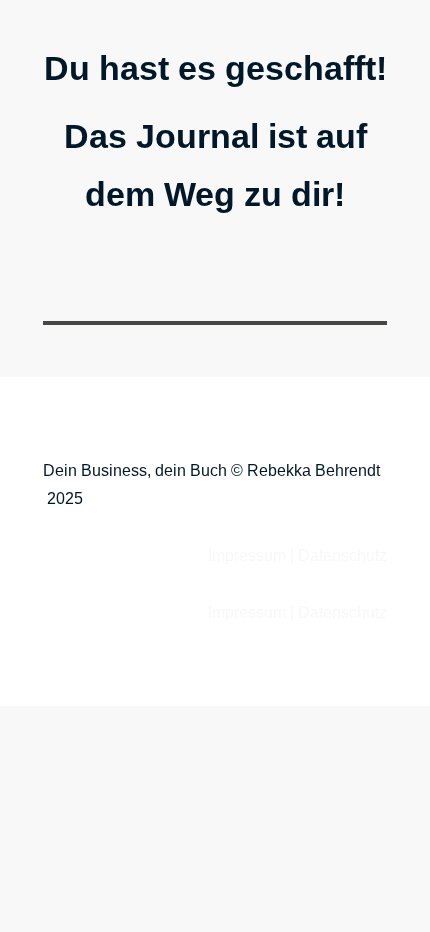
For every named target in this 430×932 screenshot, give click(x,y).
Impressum (247, 555)
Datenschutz (342, 555)
